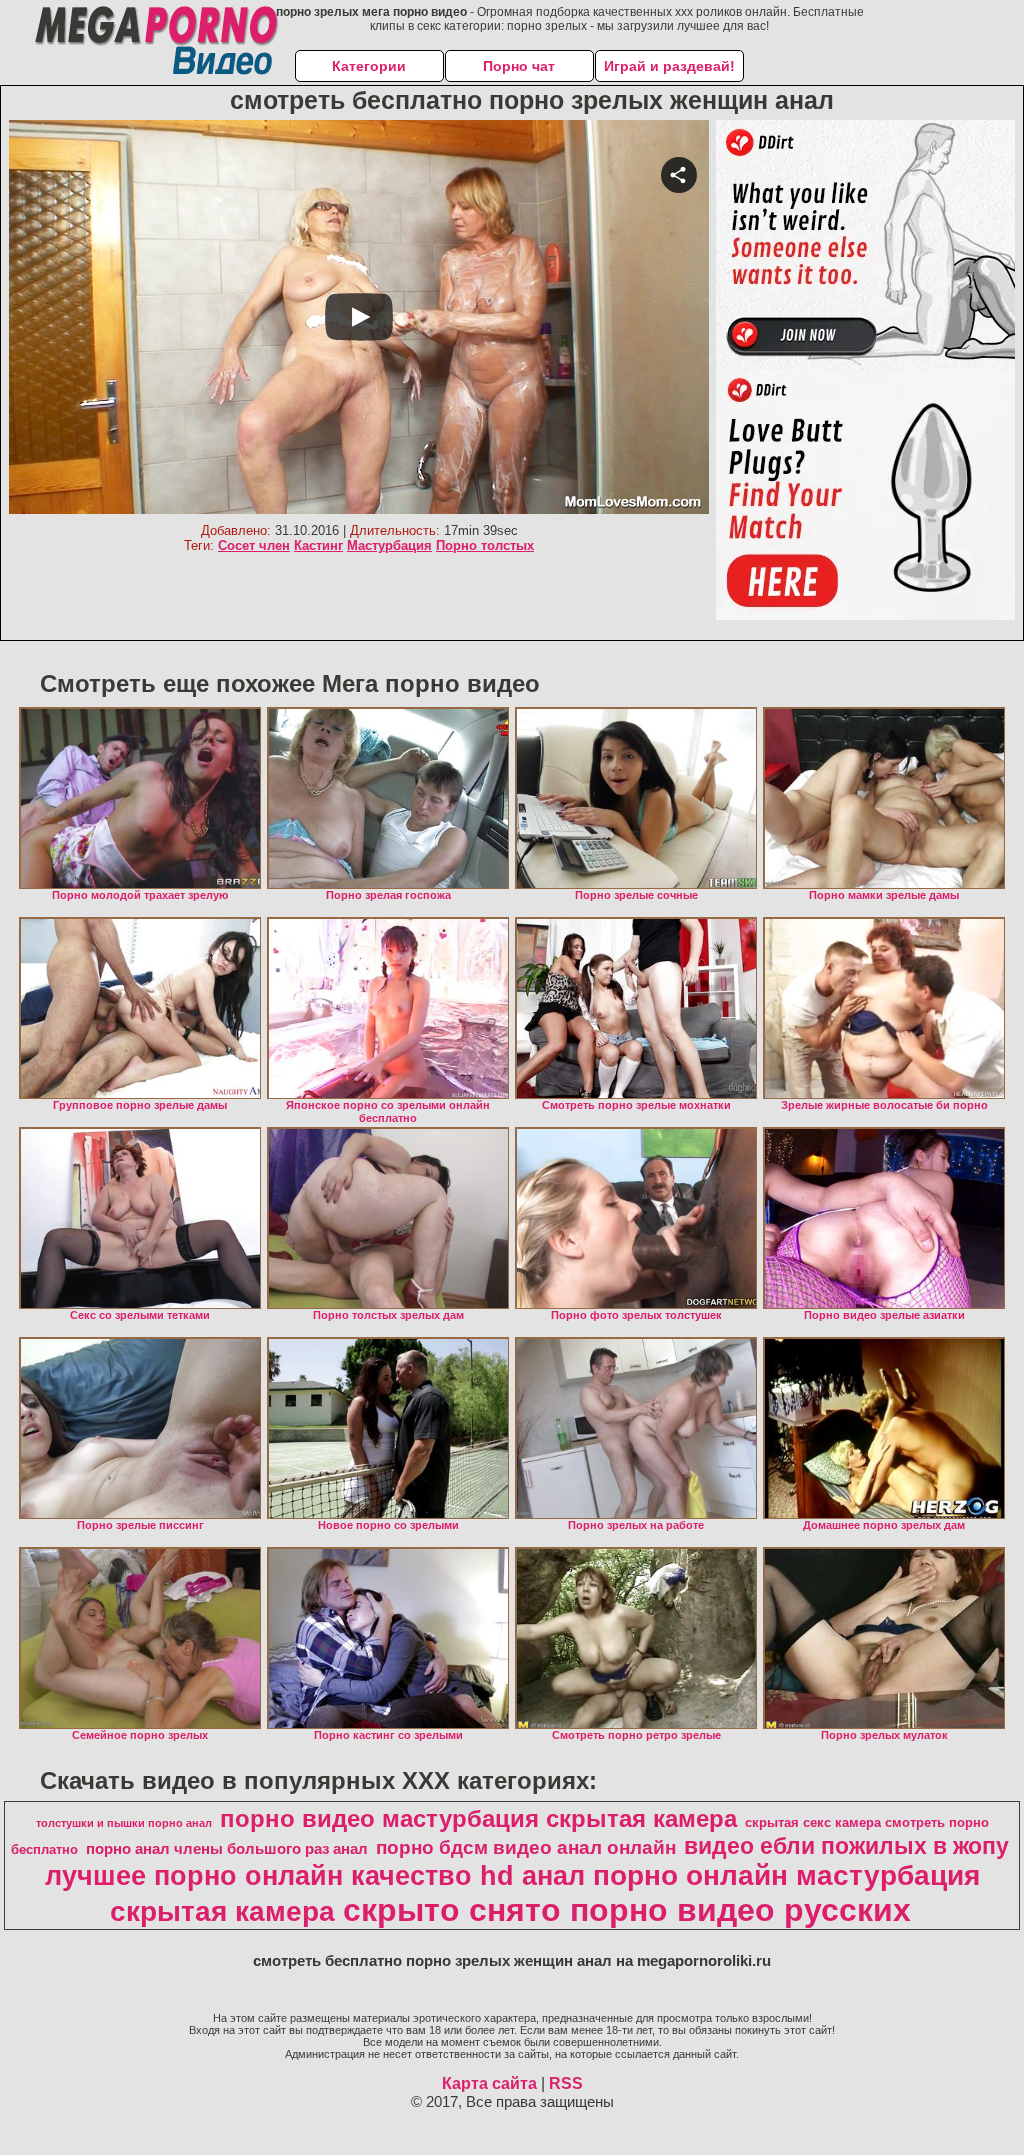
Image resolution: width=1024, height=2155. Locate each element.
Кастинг (318, 545)
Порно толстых (485, 545)
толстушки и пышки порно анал (124, 1823)
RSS (566, 2083)
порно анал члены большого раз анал (227, 1849)
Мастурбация (389, 545)
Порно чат (519, 66)
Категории (369, 66)
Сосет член (254, 545)
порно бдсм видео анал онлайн (526, 1847)
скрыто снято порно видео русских (627, 1910)
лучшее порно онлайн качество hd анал (315, 1876)
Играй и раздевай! (669, 66)
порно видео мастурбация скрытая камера (478, 1818)
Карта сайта (489, 2083)
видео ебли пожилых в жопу (846, 1846)
